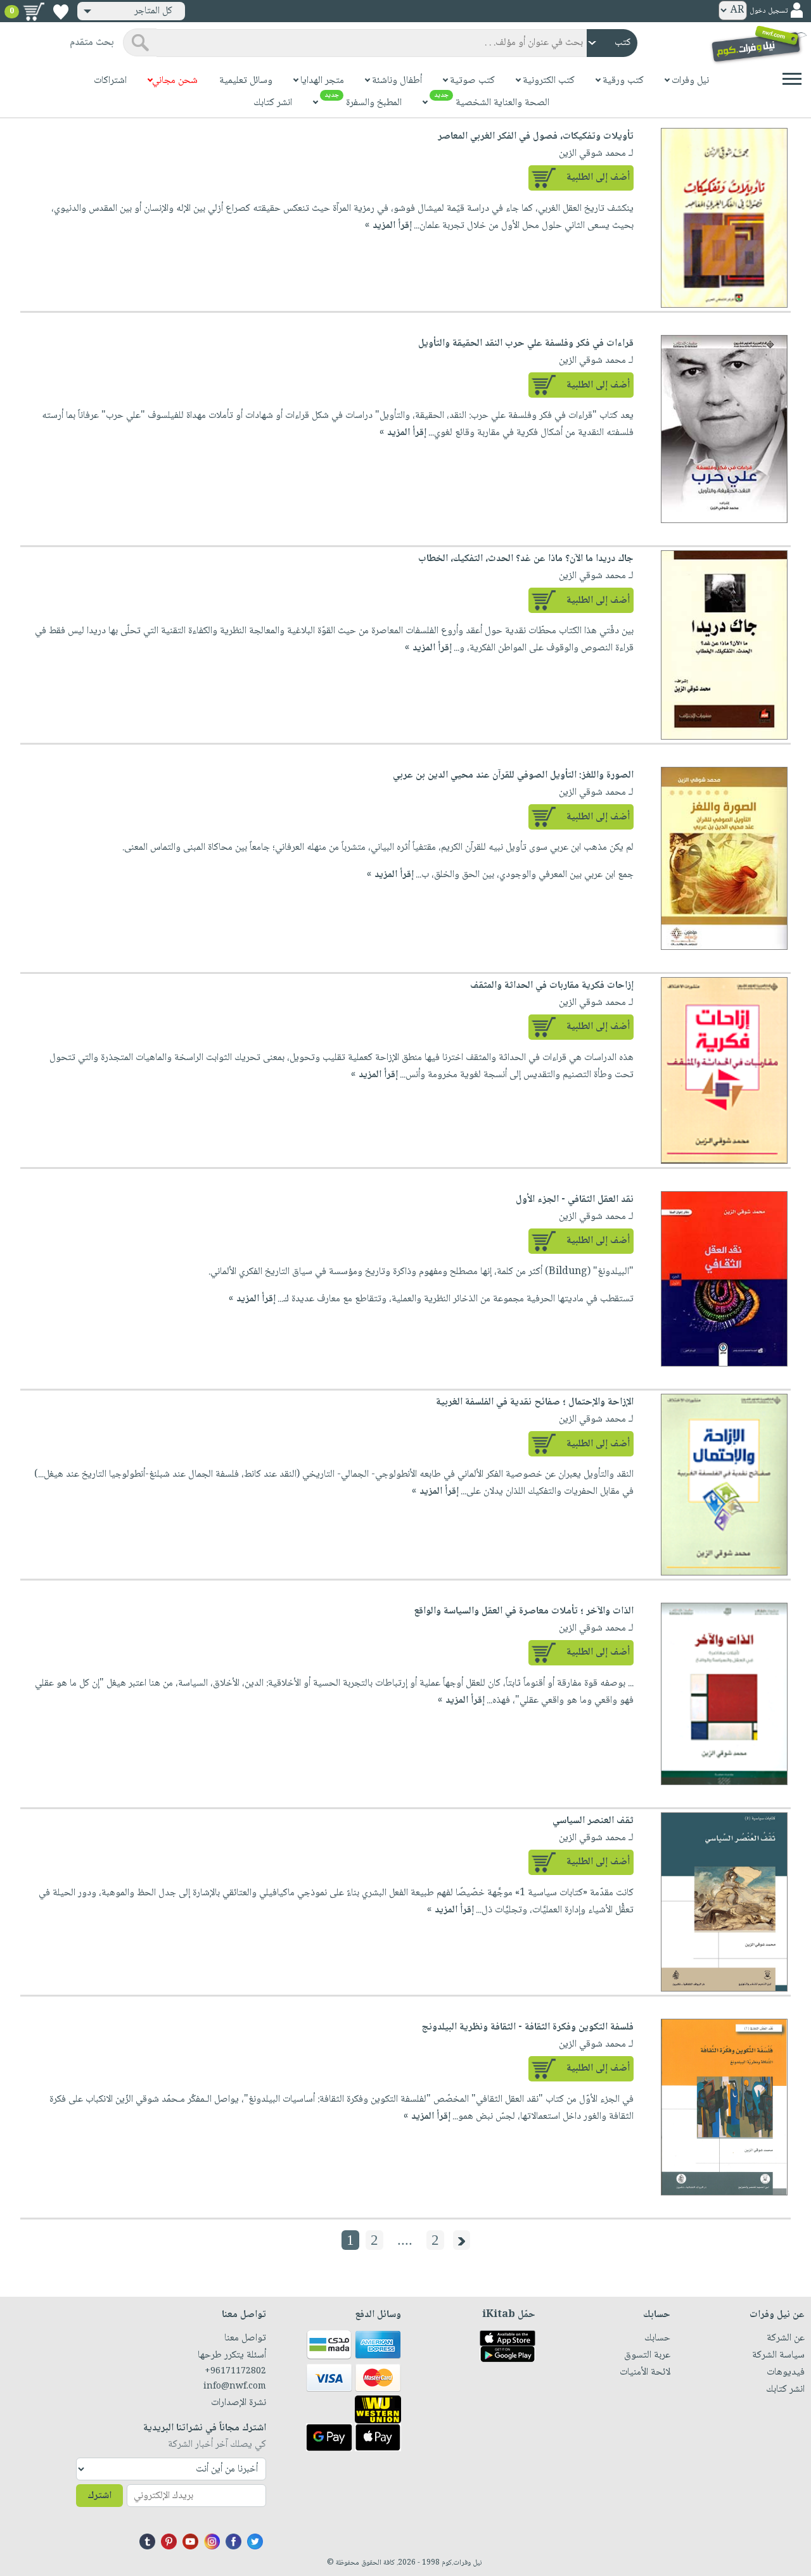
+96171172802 (235, 2371)
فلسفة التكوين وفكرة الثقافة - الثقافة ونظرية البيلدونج (527, 2027)
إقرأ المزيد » (388, 226)
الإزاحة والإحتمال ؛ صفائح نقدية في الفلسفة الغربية (535, 1402)
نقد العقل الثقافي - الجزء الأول (575, 1200)
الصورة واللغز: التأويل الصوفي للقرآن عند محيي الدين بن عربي (513, 775)
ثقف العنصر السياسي (593, 1821)
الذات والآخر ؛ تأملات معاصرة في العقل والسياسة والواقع (524, 1611)
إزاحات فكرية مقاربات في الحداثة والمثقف (552, 986)
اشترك (99, 2496)
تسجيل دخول (769, 11)
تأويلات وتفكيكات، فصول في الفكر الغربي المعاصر (536, 136)
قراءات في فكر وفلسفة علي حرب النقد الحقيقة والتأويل (526, 344)
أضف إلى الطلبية (598, 178)
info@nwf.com (235, 2387)
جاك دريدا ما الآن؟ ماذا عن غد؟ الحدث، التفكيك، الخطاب (526, 559)
